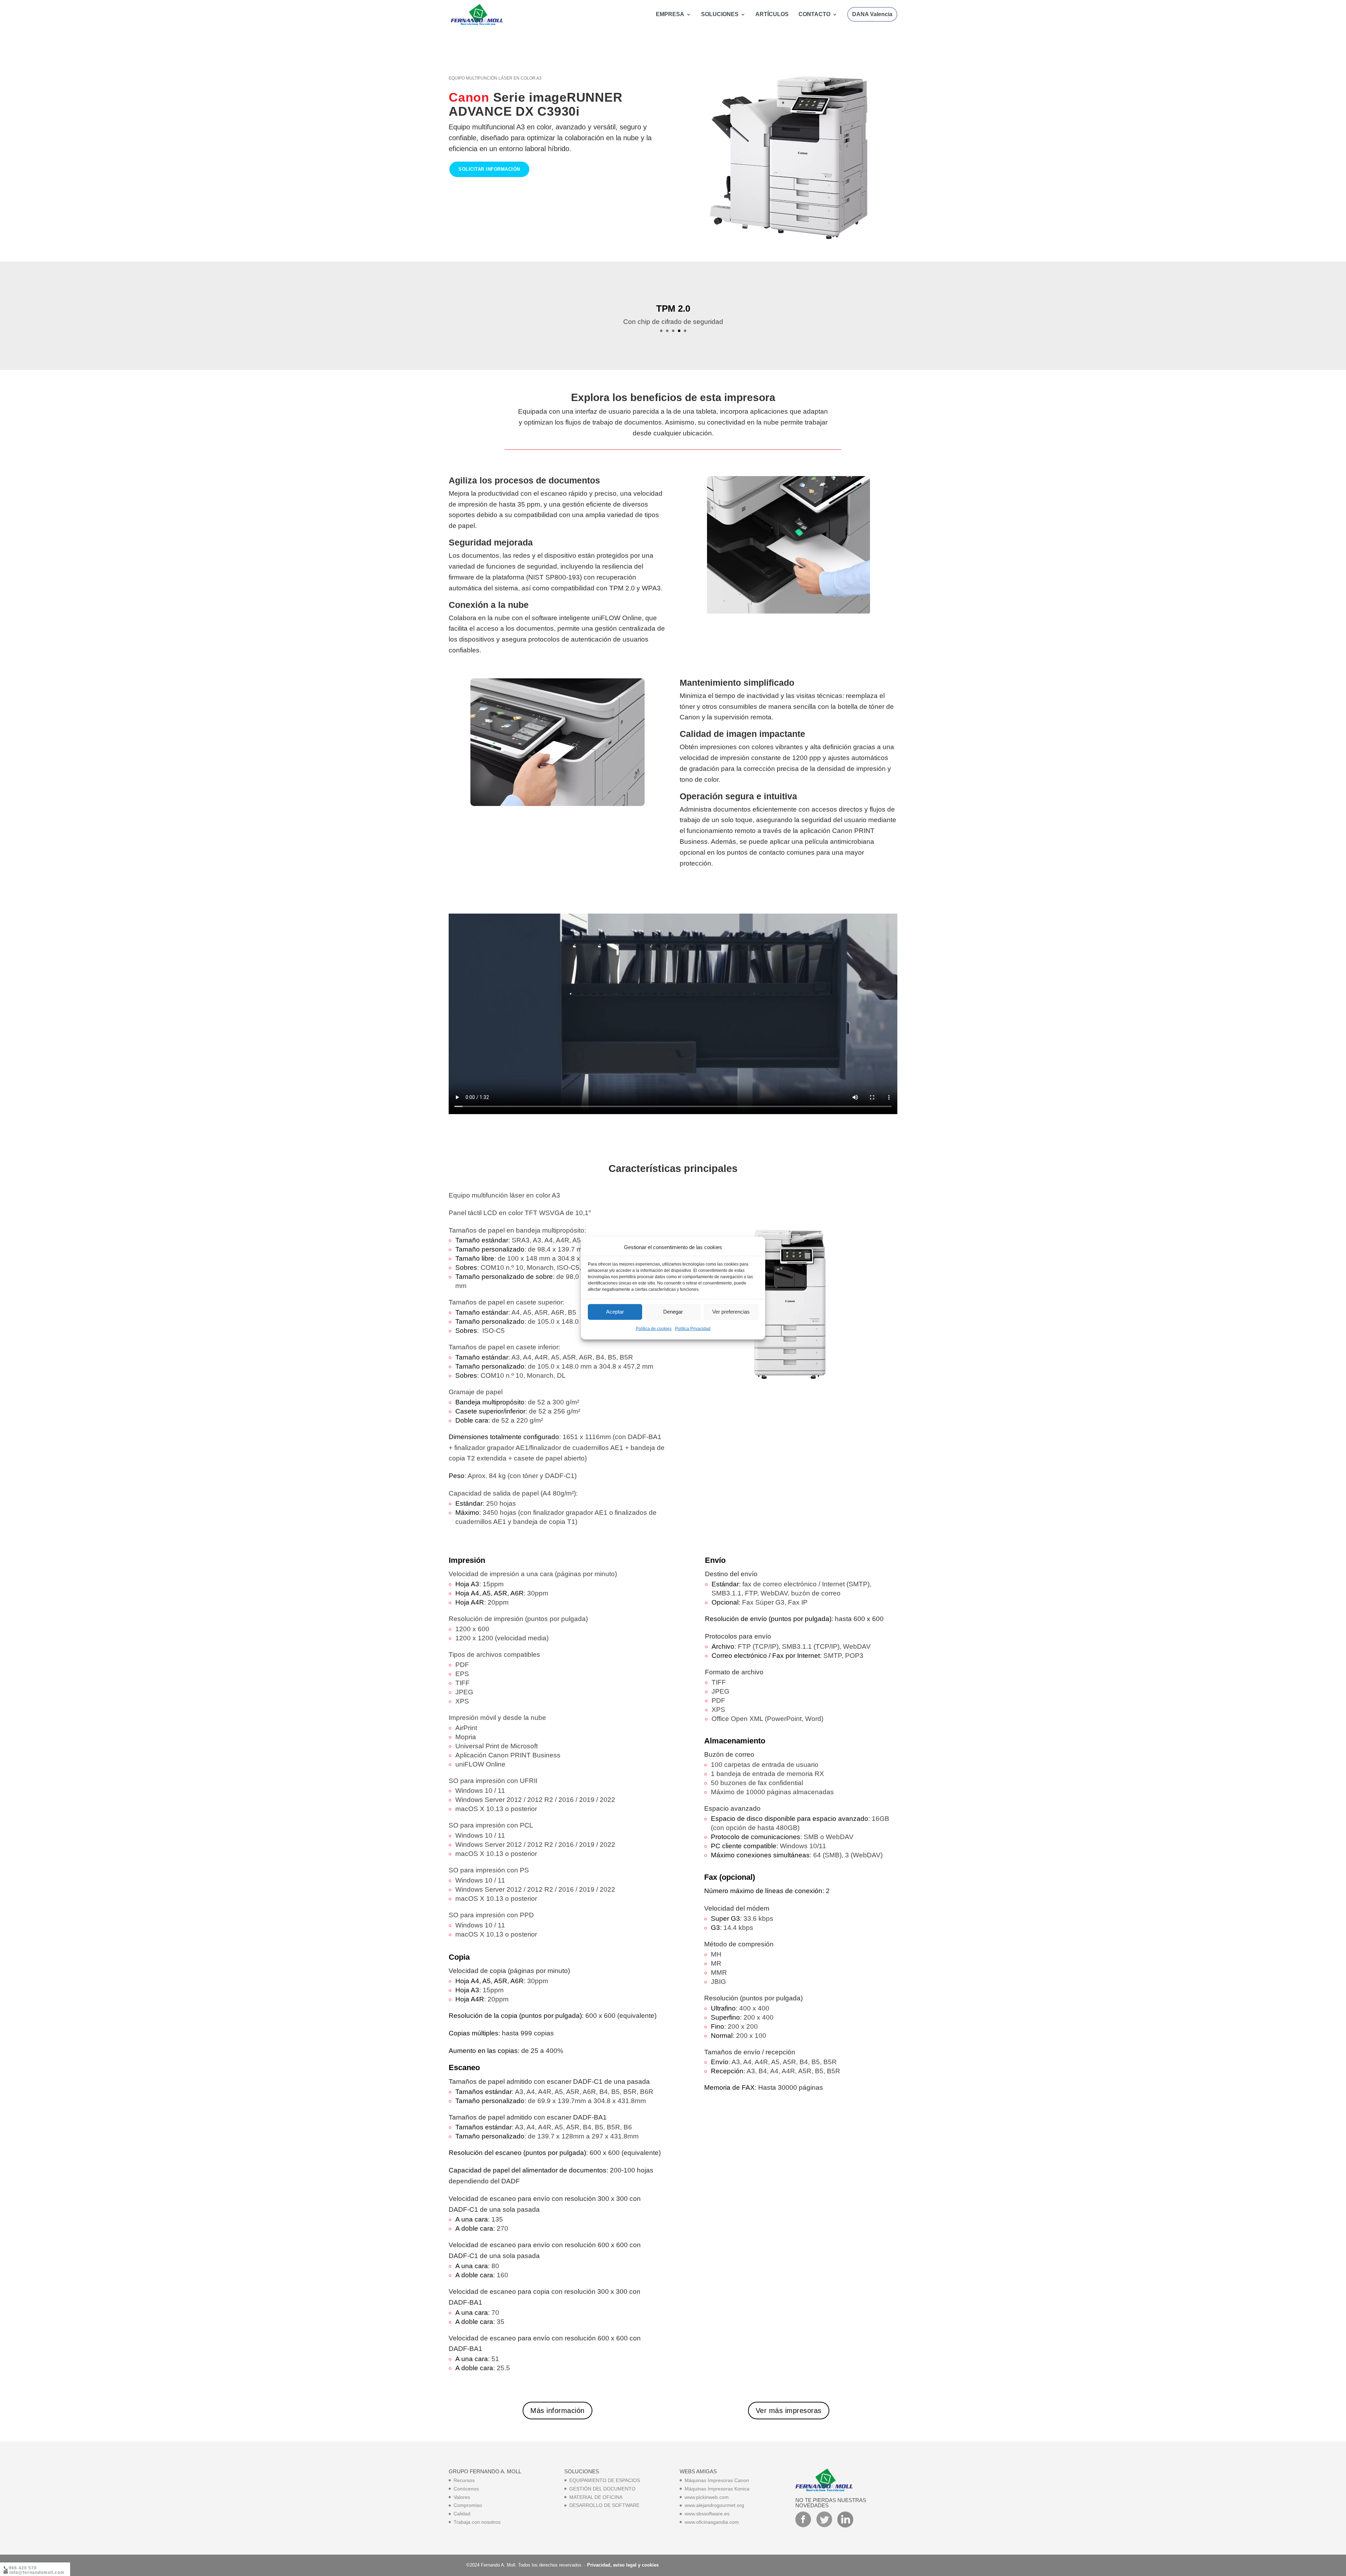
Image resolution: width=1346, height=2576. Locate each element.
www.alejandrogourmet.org (714, 2505)
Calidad (462, 2514)
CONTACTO (814, 15)
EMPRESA (670, 15)
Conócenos (466, 2489)
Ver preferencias (731, 1312)
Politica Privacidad (693, 1329)
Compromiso (468, 2505)
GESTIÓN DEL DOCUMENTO (602, 2489)
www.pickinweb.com (707, 2497)
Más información (558, 2411)
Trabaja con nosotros (477, 2522)
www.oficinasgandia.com (712, 2522)
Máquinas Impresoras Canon (717, 2480)
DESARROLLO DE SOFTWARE (604, 2505)
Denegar (673, 1312)
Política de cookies (654, 1329)
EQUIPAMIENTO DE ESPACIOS (605, 2480)
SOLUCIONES (720, 15)
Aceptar (615, 1312)
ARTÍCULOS (772, 15)
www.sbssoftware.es (707, 2514)
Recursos (464, 2480)
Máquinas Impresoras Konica (717, 2489)
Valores (462, 2497)
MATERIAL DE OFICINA (596, 2497)
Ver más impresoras (789, 2411)
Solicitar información (489, 169)
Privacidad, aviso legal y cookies (623, 2565)
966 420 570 (23, 2568)
